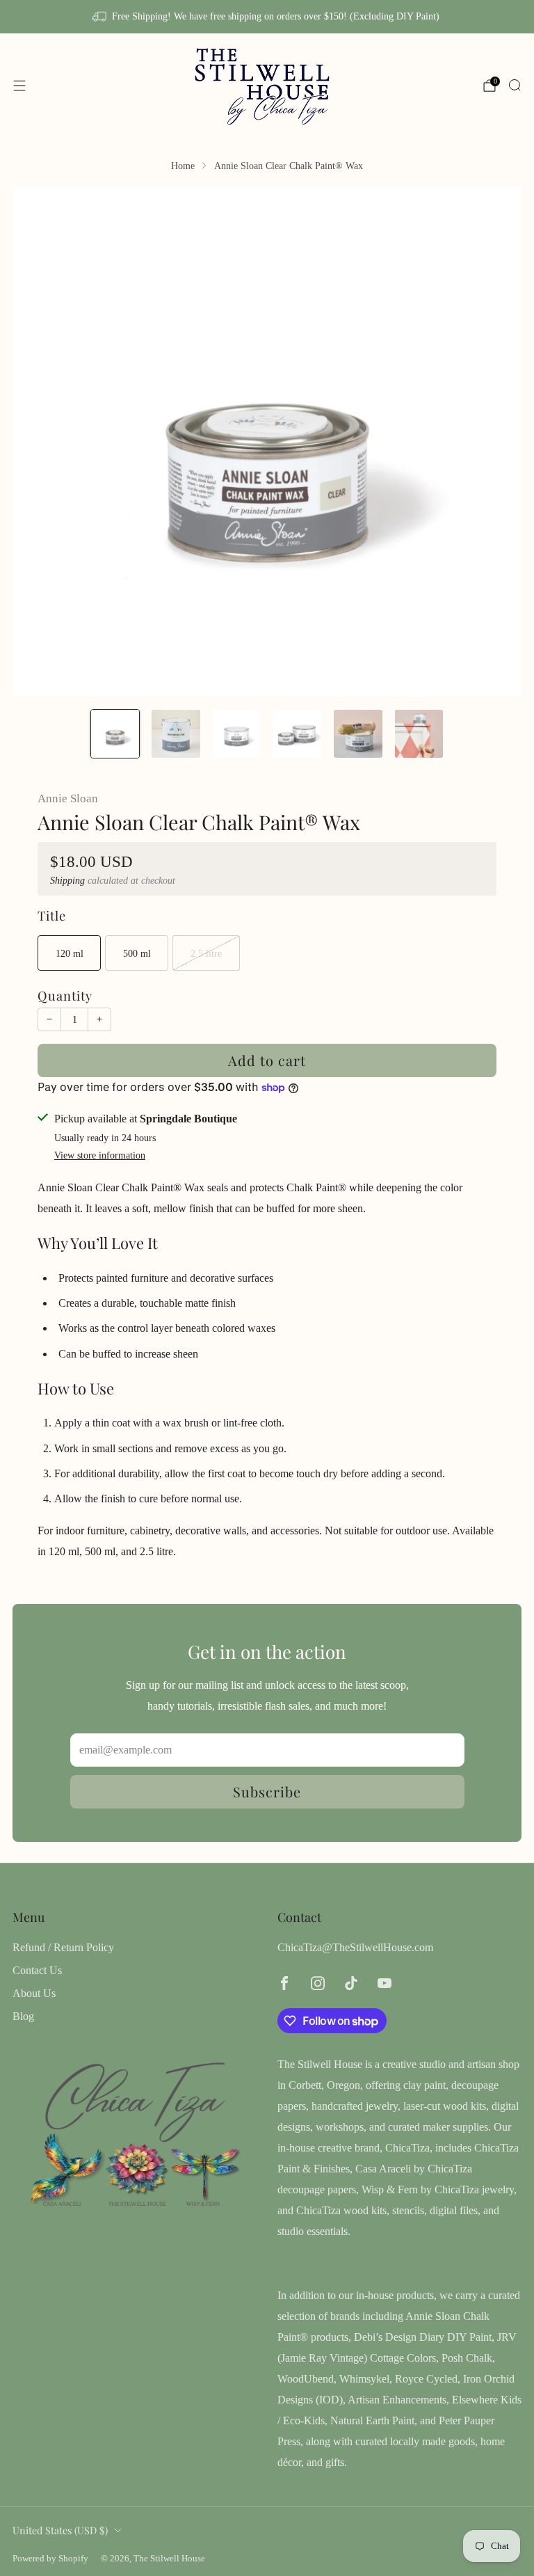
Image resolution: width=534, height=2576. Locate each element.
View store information (100, 1155)
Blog (23, 2016)
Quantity (65, 995)
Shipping (67, 881)
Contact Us (37, 1970)
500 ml (137, 953)
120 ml (70, 953)
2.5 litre (206, 953)
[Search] (515, 85)
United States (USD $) (60, 2530)
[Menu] (19, 86)
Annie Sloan (68, 798)
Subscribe (267, 1791)
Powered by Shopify (50, 2559)
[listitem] (267, 17)
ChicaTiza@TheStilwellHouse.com (355, 1947)
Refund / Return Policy (63, 1947)
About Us (34, 1993)
